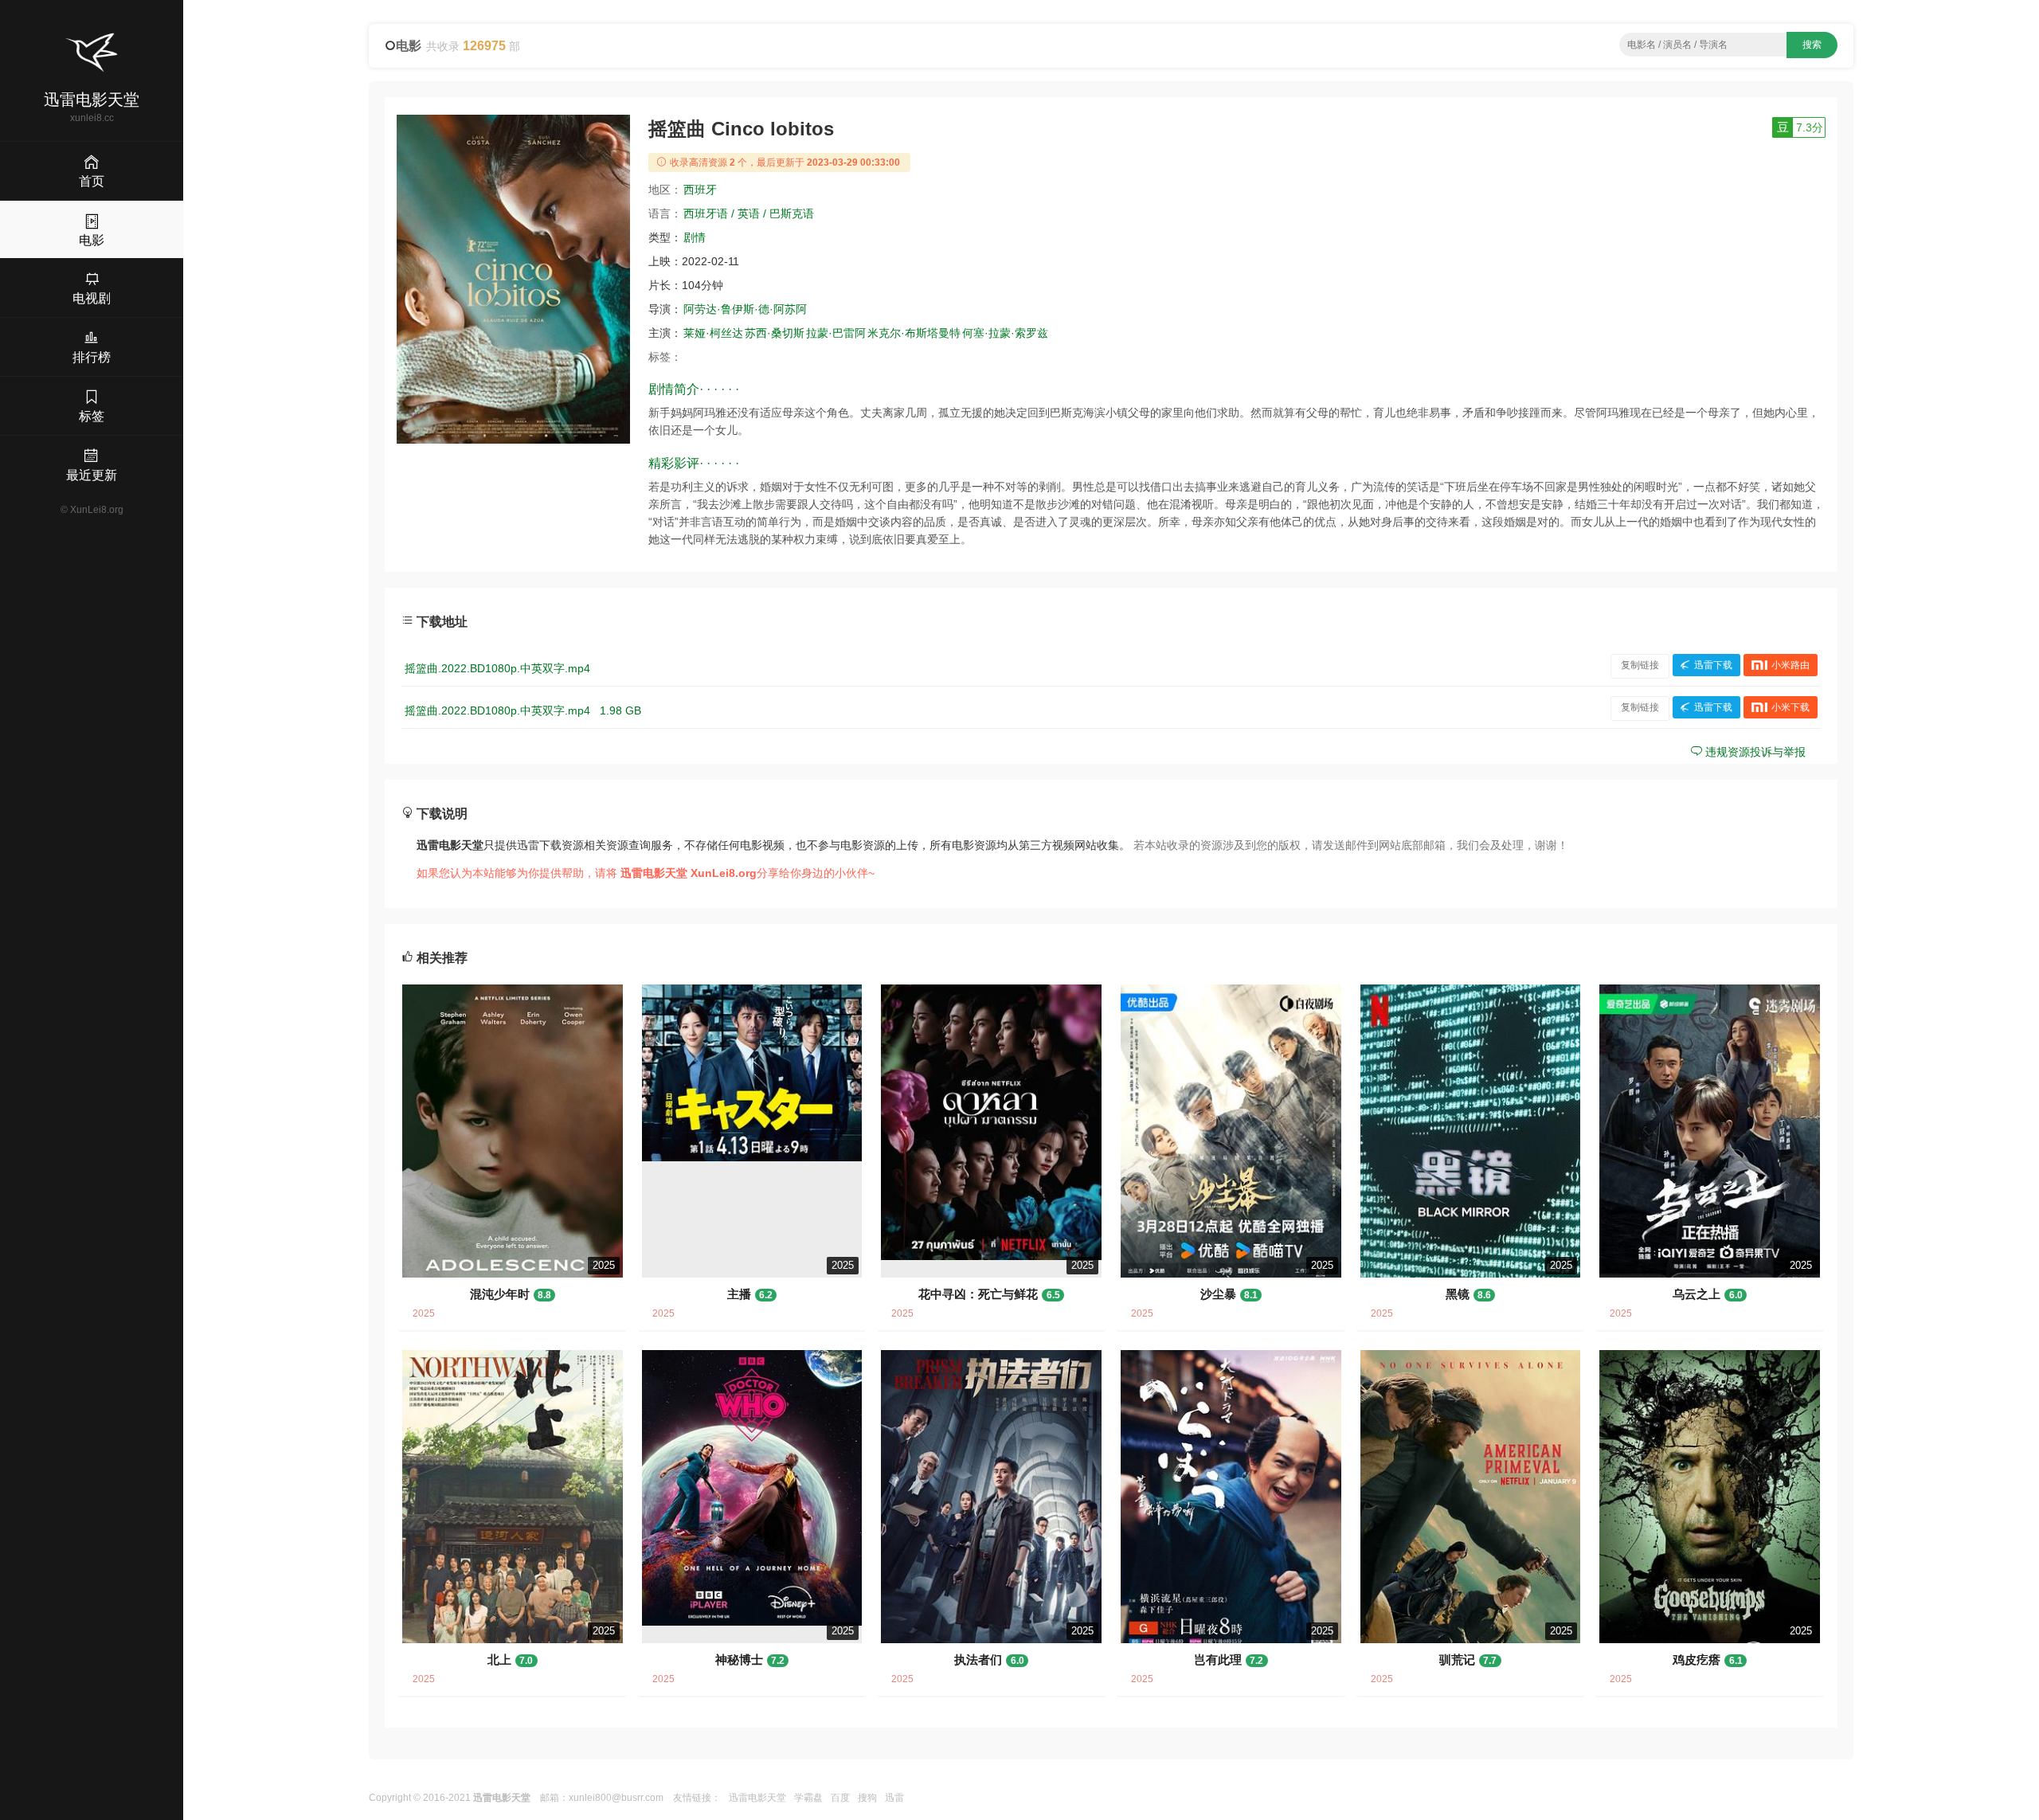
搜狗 (867, 1798)
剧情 (695, 237)
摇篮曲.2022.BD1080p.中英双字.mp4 (497, 668)
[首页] (92, 53)
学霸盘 (808, 1798)
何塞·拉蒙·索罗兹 (1005, 333)
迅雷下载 (1713, 665)
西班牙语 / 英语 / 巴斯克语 (749, 213)
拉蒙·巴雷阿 (836, 333)
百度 (840, 1798)
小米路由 (1790, 665)
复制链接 (1640, 665)
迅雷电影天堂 (757, 1798)
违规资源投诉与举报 (1754, 752)
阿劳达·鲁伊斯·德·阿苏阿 (745, 309)
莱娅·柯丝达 (713, 333)
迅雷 (894, 1798)
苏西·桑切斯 (775, 333)
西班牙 (700, 190)
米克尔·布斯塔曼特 (914, 333)
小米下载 (1790, 707)
